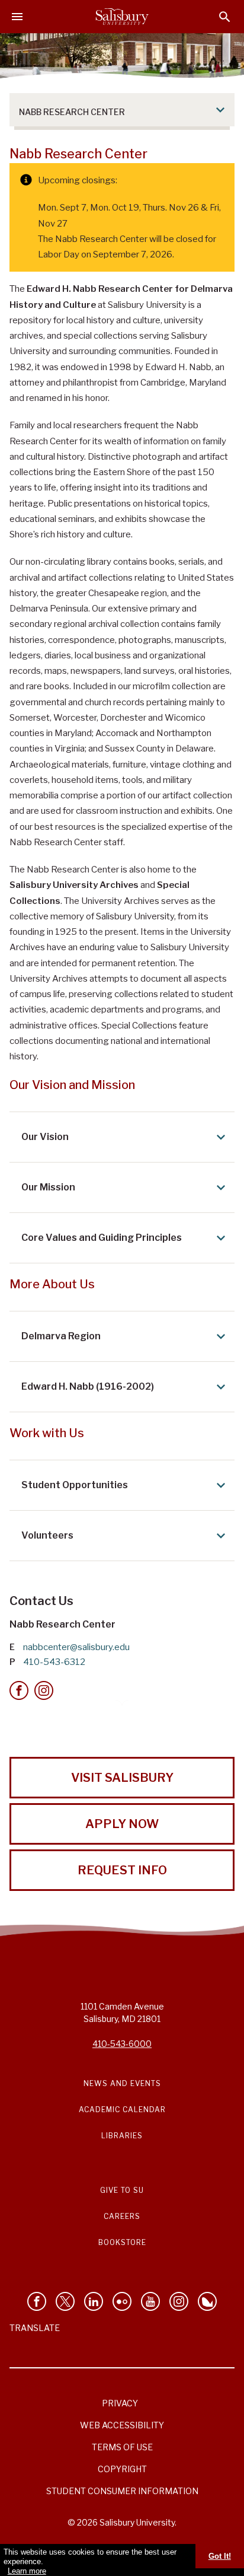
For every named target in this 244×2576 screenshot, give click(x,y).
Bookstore (122, 2242)
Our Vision (45, 1137)
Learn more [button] (27, 2571)
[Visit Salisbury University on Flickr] (122, 2301)
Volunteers (47, 1535)
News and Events (122, 2083)
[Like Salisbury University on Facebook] (37, 2301)
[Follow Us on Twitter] (65, 2301)
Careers (122, 2216)
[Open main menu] (17, 17)
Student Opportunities (75, 1485)
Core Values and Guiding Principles (102, 1238)
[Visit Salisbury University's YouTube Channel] (150, 2301)
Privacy (120, 2403)
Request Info (122, 1870)
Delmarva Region (61, 1336)
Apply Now (122, 1824)
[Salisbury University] (122, 17)
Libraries (122, 2136)
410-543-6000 (122, 2044)
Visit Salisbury (122, 1778)
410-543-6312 (54, 1662)
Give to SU (122, 2190)
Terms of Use (122, 2447)
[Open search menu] (225, 17)
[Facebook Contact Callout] (19, 1690)
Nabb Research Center (72, 112)
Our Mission (48, 1187)
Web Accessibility (122, 2425)
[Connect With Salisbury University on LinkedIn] (94, 2301)
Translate (35, 2328)
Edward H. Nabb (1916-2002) (88, 1386)
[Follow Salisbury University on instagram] (179, 2301)
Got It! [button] (220, 2556)
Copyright (122, 2469)
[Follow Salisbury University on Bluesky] (207, 2301)
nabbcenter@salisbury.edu (76, 1647)
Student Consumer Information (122, 2491)
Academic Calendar (122, 2109)
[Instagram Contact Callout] (44, 1690)
